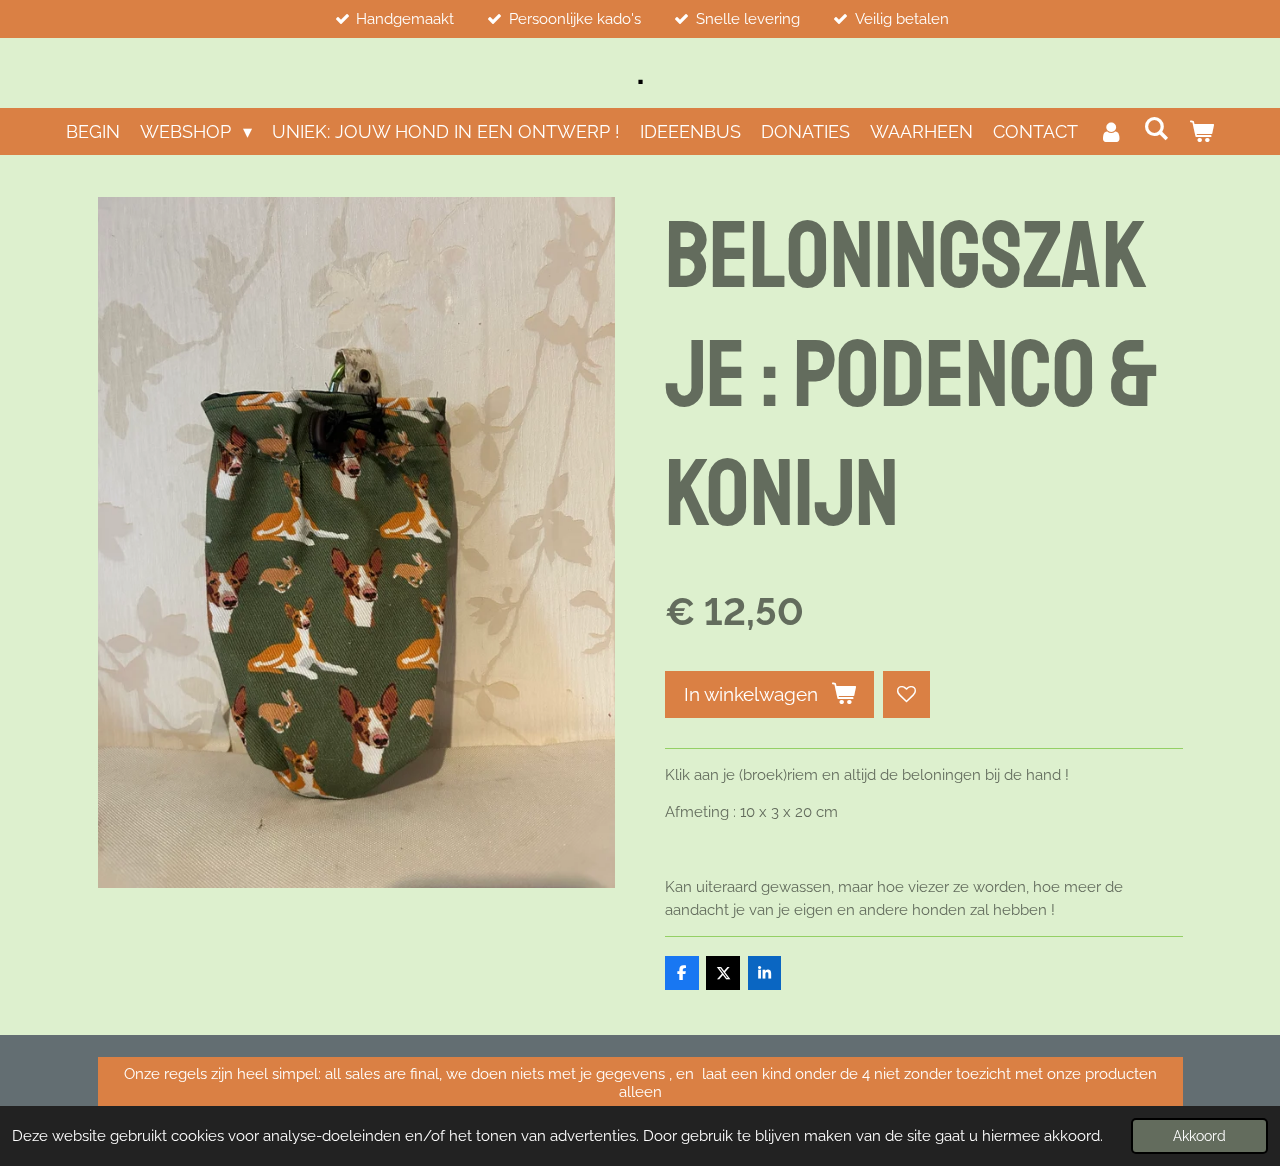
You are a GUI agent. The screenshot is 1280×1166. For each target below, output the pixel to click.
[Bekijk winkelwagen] (1201, 131)
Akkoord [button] (1199, 1136)
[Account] (1110, 131)
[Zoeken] (1156, 128)
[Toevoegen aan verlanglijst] (906, 694)
